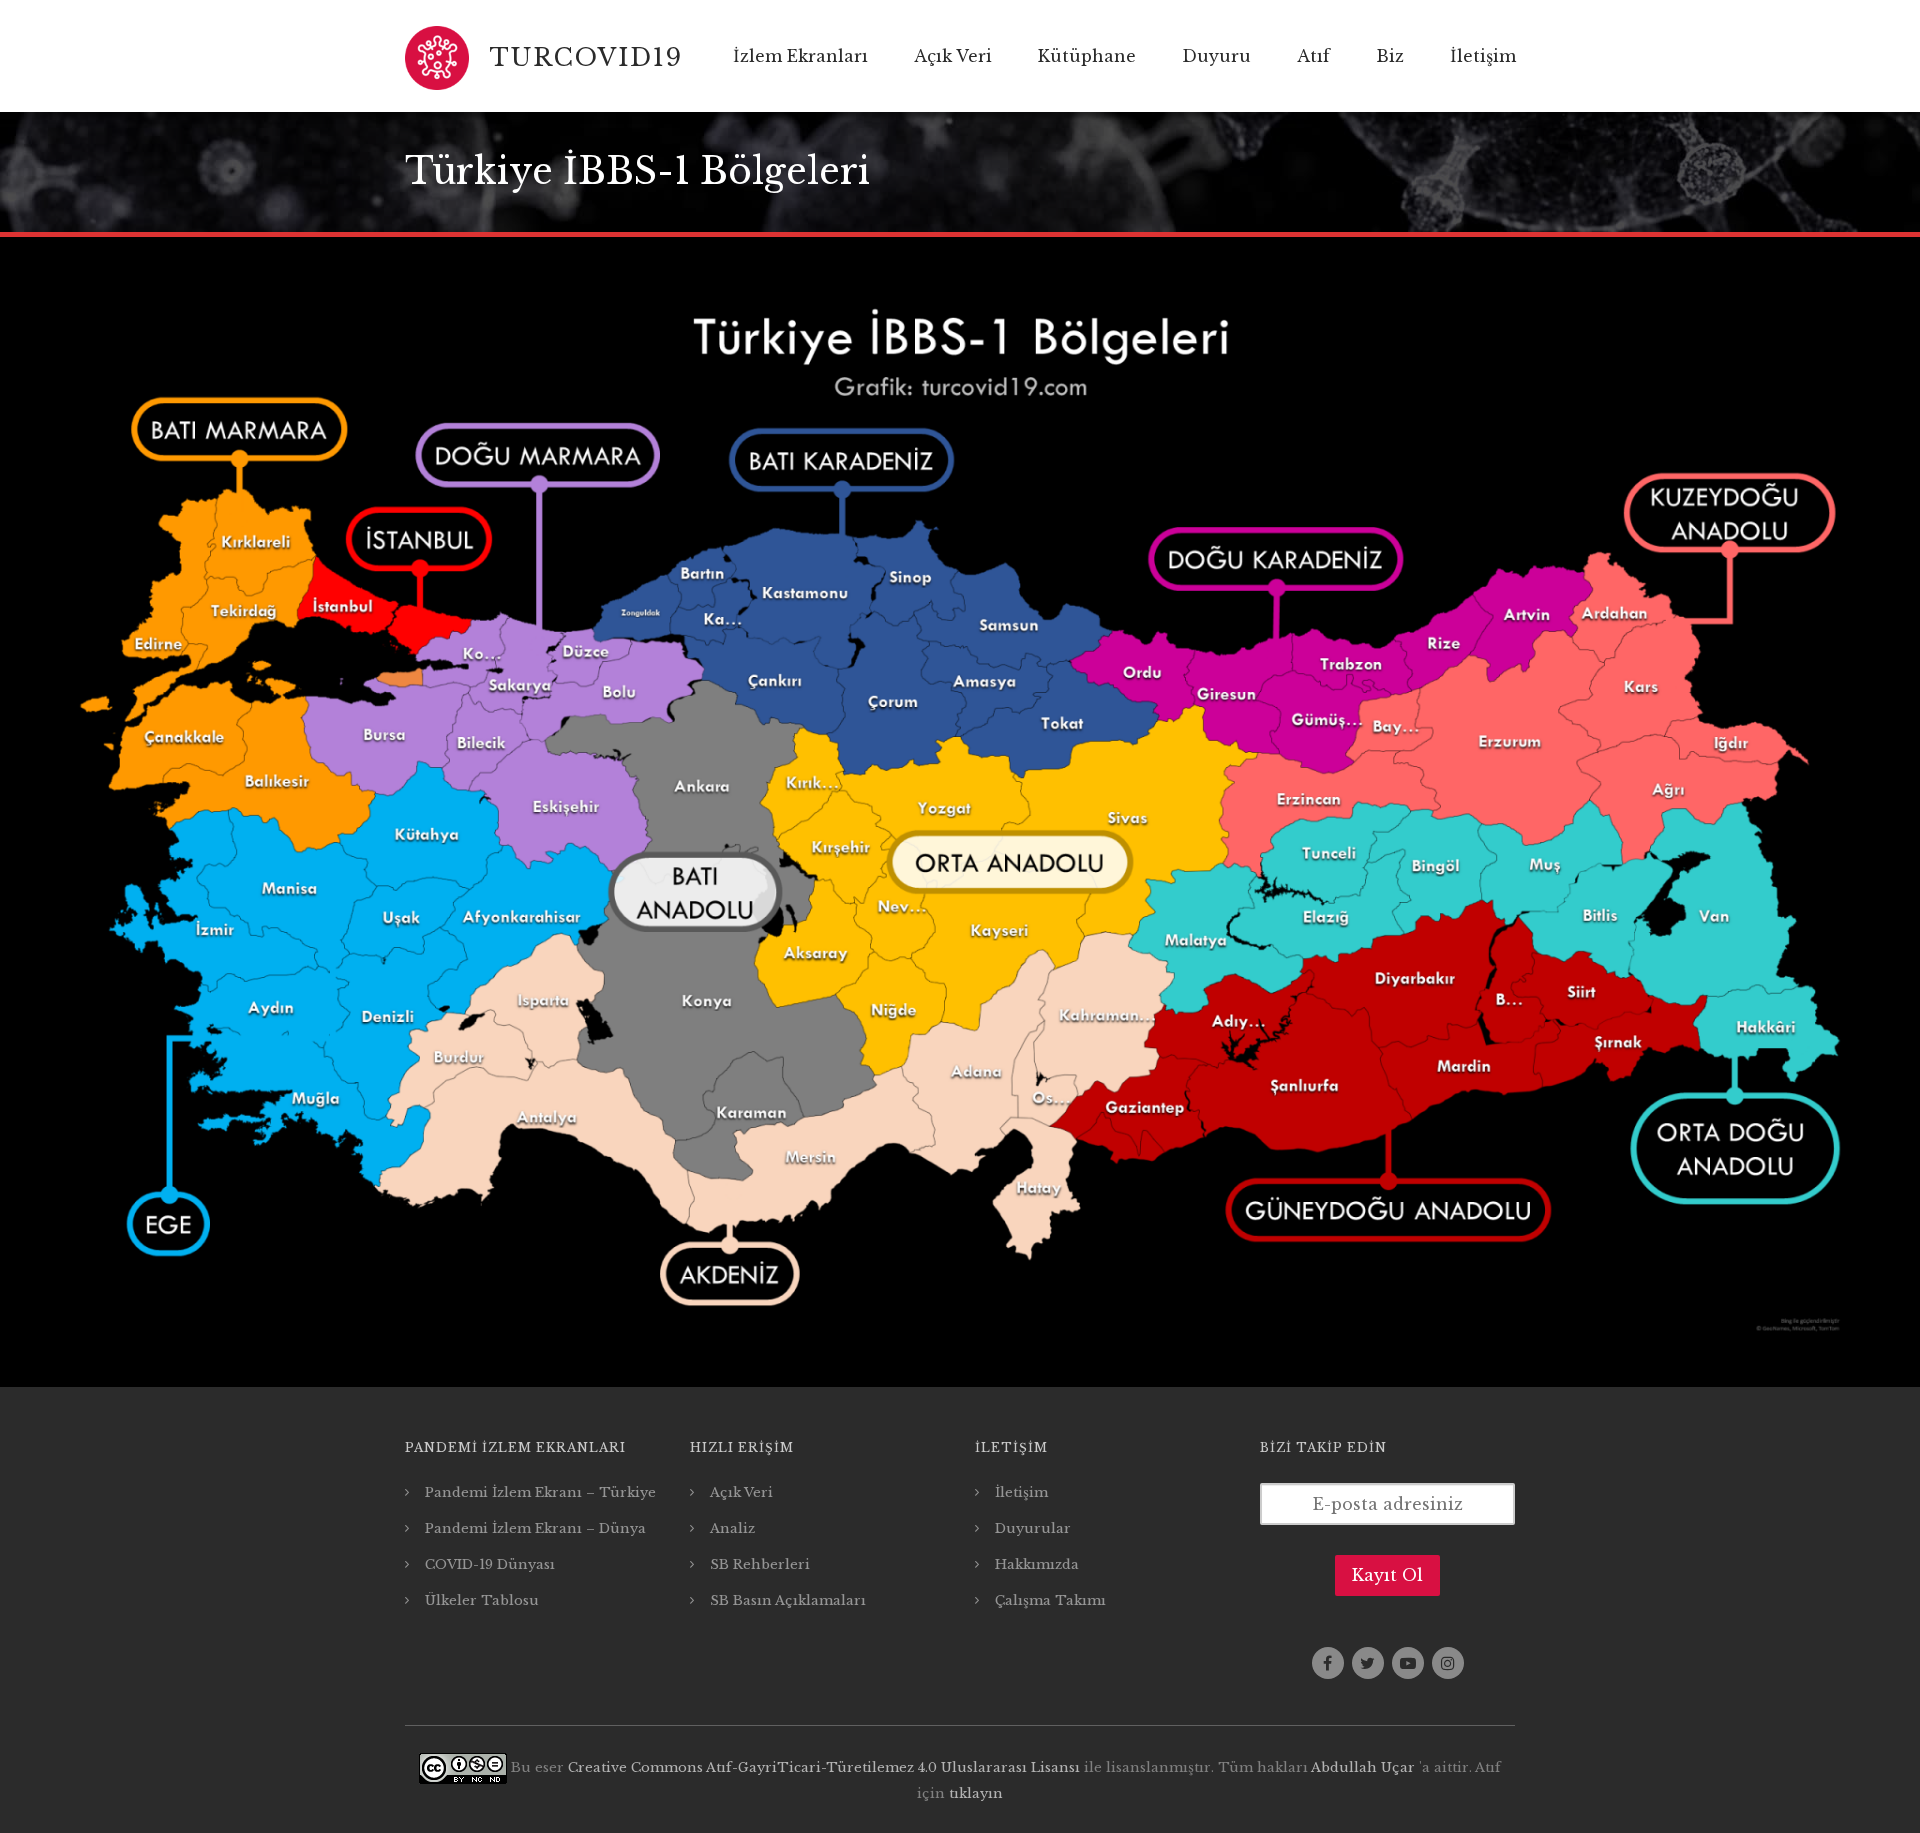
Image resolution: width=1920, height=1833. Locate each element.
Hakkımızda (1037, 1564)
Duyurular (1033, 1528)
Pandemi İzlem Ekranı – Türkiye (540, 1492)
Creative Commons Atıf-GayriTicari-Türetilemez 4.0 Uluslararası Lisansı (824, 1767)
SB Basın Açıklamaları (788, 1600)
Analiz (732, 1528)
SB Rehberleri (760, 1564)
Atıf (1313, 56)
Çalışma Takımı (1050, 1600)
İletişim (1021, 1492)
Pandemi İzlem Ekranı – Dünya (535, 1528)
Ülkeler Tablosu (482, 1600)
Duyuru (1216, 56)
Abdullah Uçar (1363, 1767)
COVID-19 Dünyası (490, 1564)
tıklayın (976, 1793)
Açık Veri (953, 56)
